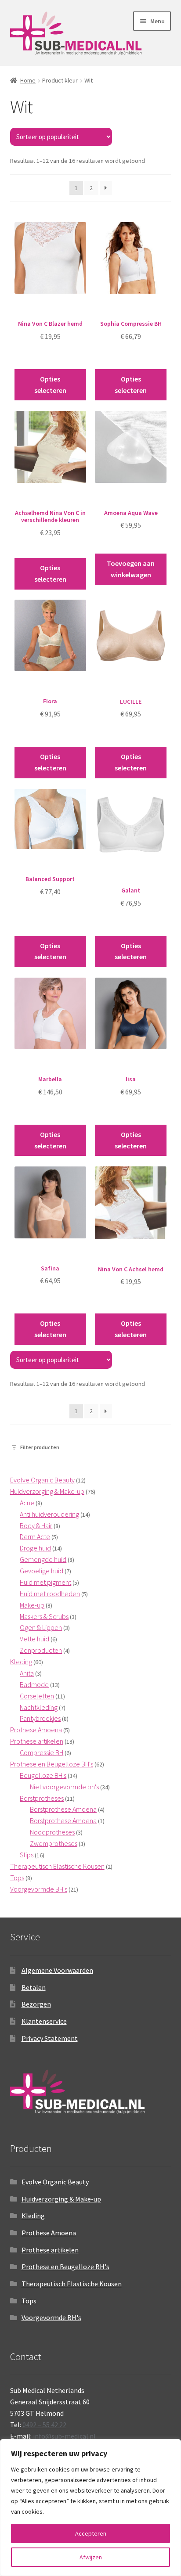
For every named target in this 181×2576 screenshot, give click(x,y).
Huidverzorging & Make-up (61, 2199)
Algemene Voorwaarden (57, 1970)
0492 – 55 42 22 (44, 2425)
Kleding (33, 2216)
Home (28, 80)
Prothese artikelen (50, 2250)
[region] (90, 2508)
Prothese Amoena (49, 2233)
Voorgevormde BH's (51, 2317)
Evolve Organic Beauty (55, 2182)
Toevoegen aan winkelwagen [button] (131, 569)
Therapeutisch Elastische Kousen (72, 2284)
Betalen (34, 1987)
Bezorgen (36, 2004)
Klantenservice (44, 2021)
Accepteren (91, 2533)
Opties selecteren (50, 385)
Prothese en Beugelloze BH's (65, 2267)
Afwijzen (91, 2557)
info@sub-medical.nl (64, 2436)
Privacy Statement (50, 2038)
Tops (29, 2301)
